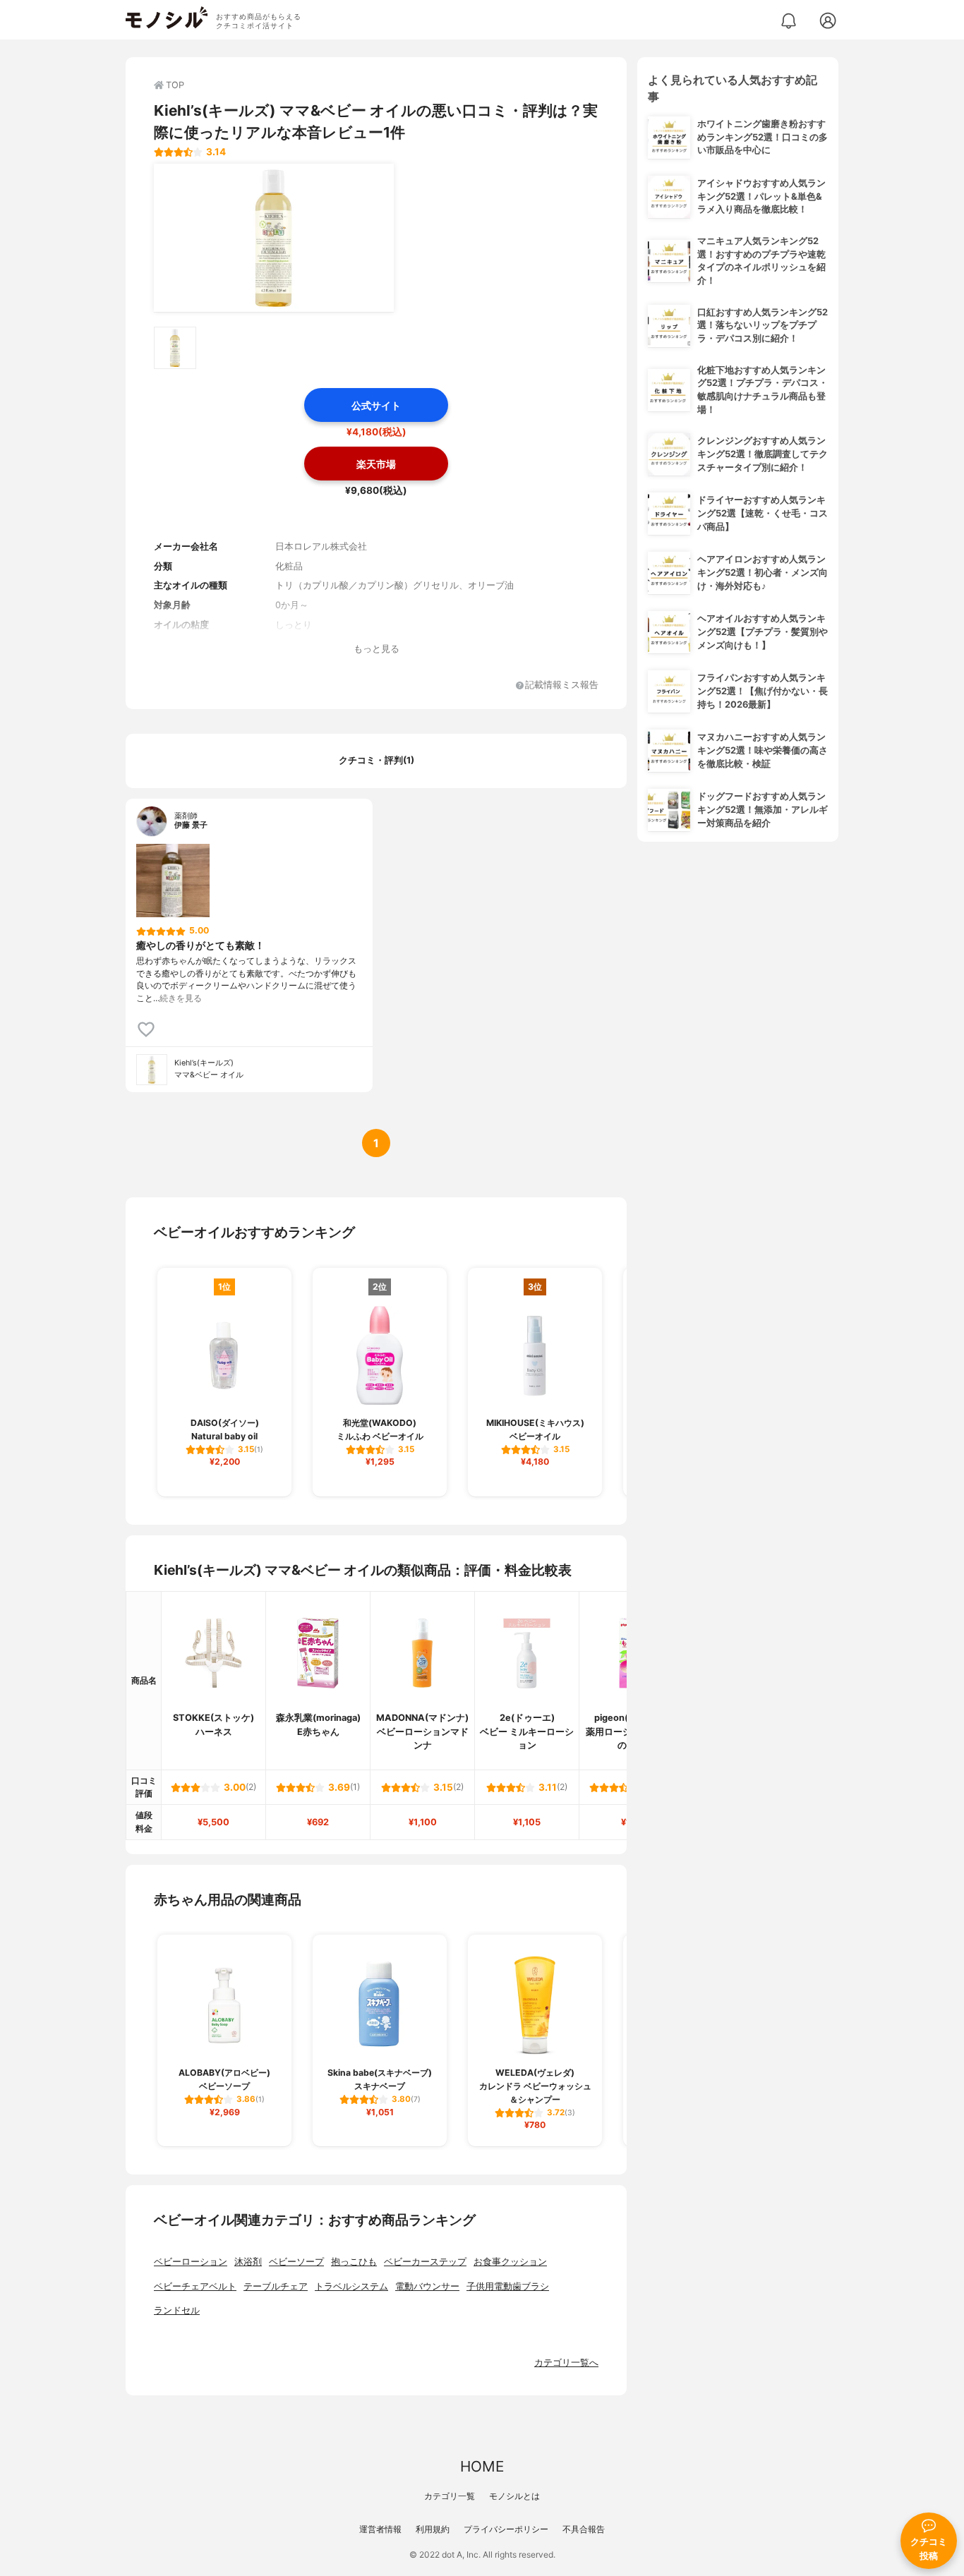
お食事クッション (510, 2262)
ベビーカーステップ (425, 2262)
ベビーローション (191, 2262)
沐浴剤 (248, 2262)
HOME (482, 2466)
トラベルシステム (351, 2286)
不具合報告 (584, 2529)
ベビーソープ (296, 2262)
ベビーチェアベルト (195, 2286)
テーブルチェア (276, 2286)
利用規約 (433, 2529)
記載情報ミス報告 (562, 685)
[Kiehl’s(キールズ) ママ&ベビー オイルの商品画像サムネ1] (175, 348)
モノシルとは (514, 2496)
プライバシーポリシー (506, 2529)
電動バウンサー (427, 2286)
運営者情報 (380, 2529)
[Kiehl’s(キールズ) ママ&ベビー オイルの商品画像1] (274, 238)
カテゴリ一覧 (450, 2496)
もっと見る (376, 649)
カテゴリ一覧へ (566, 2363)
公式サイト (376, 405)
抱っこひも (354, 2262)
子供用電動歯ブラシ (508, 2286)
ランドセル (177, 2310)
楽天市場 (376, 464)
